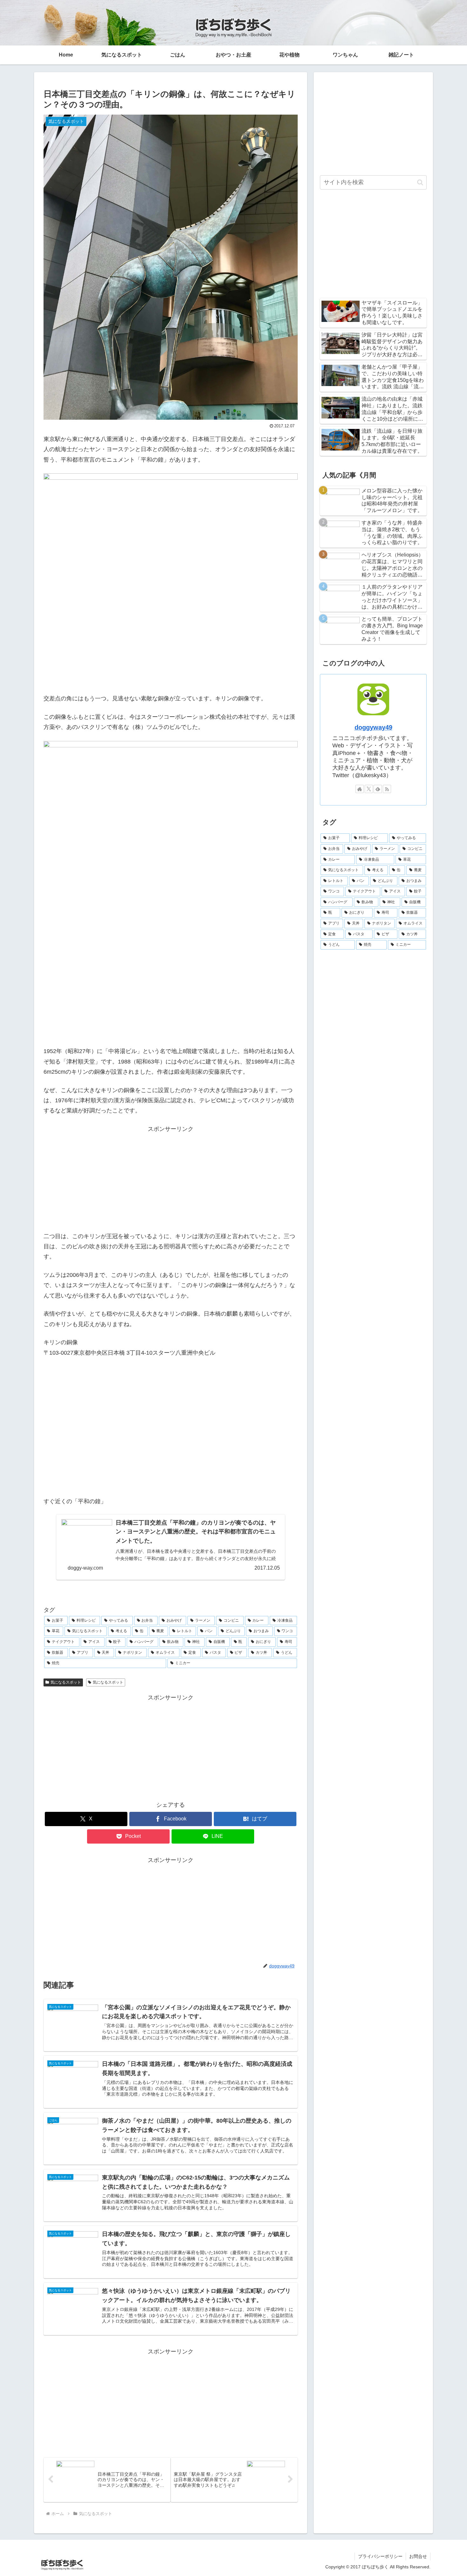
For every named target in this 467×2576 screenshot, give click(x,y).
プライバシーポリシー (380, 2556)
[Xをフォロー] (369, 789)
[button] (420, 182)
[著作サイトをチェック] (360, 789)
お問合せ (418, 2556)
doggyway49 (373, 727)
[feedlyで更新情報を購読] (378, 789)
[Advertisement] (171, 1178)
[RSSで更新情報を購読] (387, 789)
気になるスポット (66, 1682)
